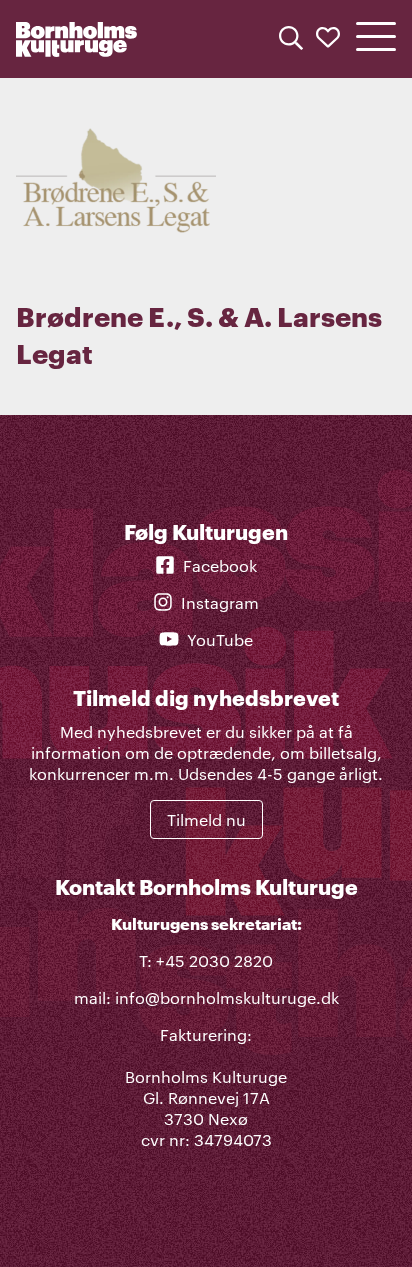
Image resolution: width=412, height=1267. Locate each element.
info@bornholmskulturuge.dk (227, 997)
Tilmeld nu (206, 819)
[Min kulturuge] (328, 39)
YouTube (220, 639)
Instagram (220, 602)
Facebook (220, 565)
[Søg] (291, 39)
